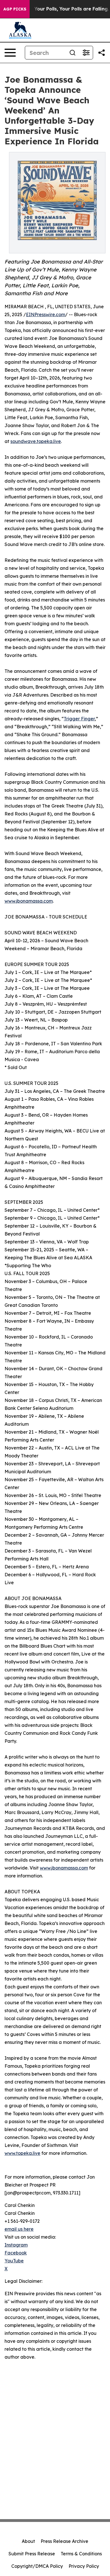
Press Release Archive (64, 2541)
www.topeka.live (22, 2153)
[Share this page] (102, 53)
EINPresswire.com (46, 314)
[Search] (72, 53)
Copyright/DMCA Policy (37, 2566)
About (28, 2541)
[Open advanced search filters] (86, 53)
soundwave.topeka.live (36, 441)
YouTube (14, 2261)
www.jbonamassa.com (29, 901)
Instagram (16, 2245)
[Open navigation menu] (10, 53)
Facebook (16, 2253)
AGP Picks (15, 9)
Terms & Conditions (81, 2554)
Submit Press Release (32, 2554)
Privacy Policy (84, 2566)
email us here (19, 2229)
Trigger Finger (79, 719)
